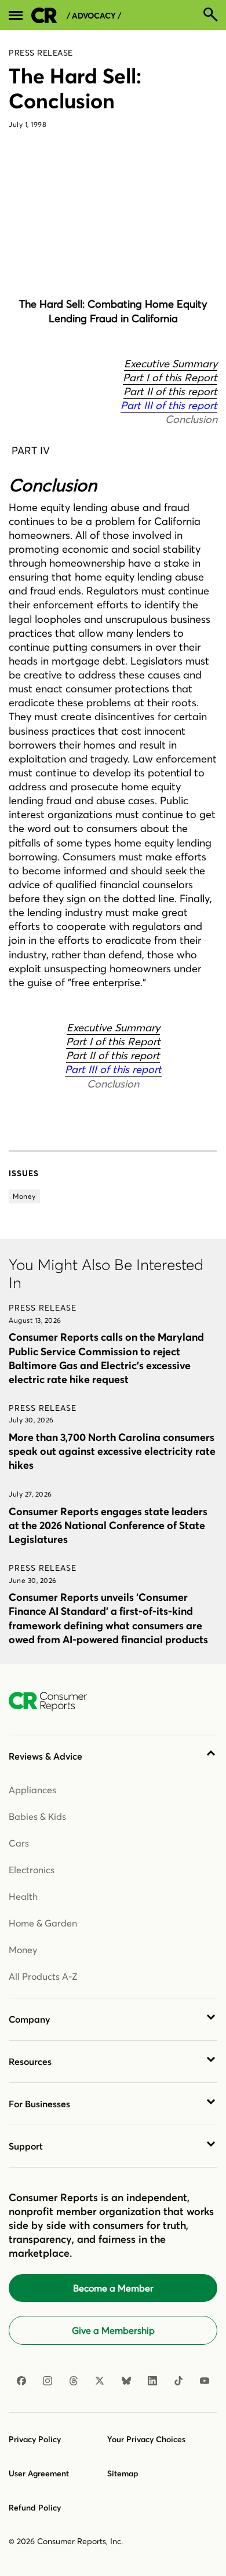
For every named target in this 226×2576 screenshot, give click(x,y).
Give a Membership (113, 2330)
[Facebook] (21, 2381)
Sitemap (123, 2473)
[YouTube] (205, 2381)
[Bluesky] (126, 2381)
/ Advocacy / (94, 16)
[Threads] (74, 2381)
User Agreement (39, 2473)
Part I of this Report (170, 377)
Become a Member (113, 2288)
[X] (100, 2381)
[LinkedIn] (152, 2381)
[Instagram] (48, 2381)
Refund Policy (35, 2508)
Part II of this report (170, 391)
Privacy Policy (35, 2439)
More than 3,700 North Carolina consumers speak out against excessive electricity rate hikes (112, 1451)
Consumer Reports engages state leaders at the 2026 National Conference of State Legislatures (108, 1525)
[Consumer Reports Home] (54, 1702)
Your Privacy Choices (146, 2439)
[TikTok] (178, 2381)
